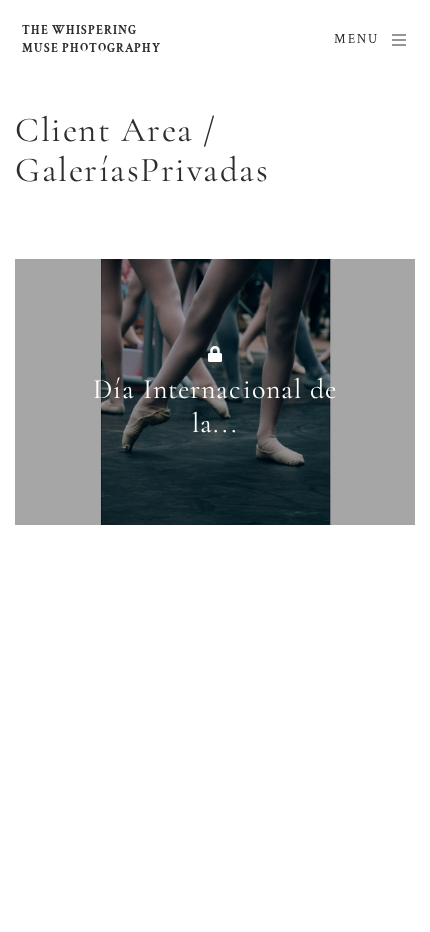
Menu (356, 39)
